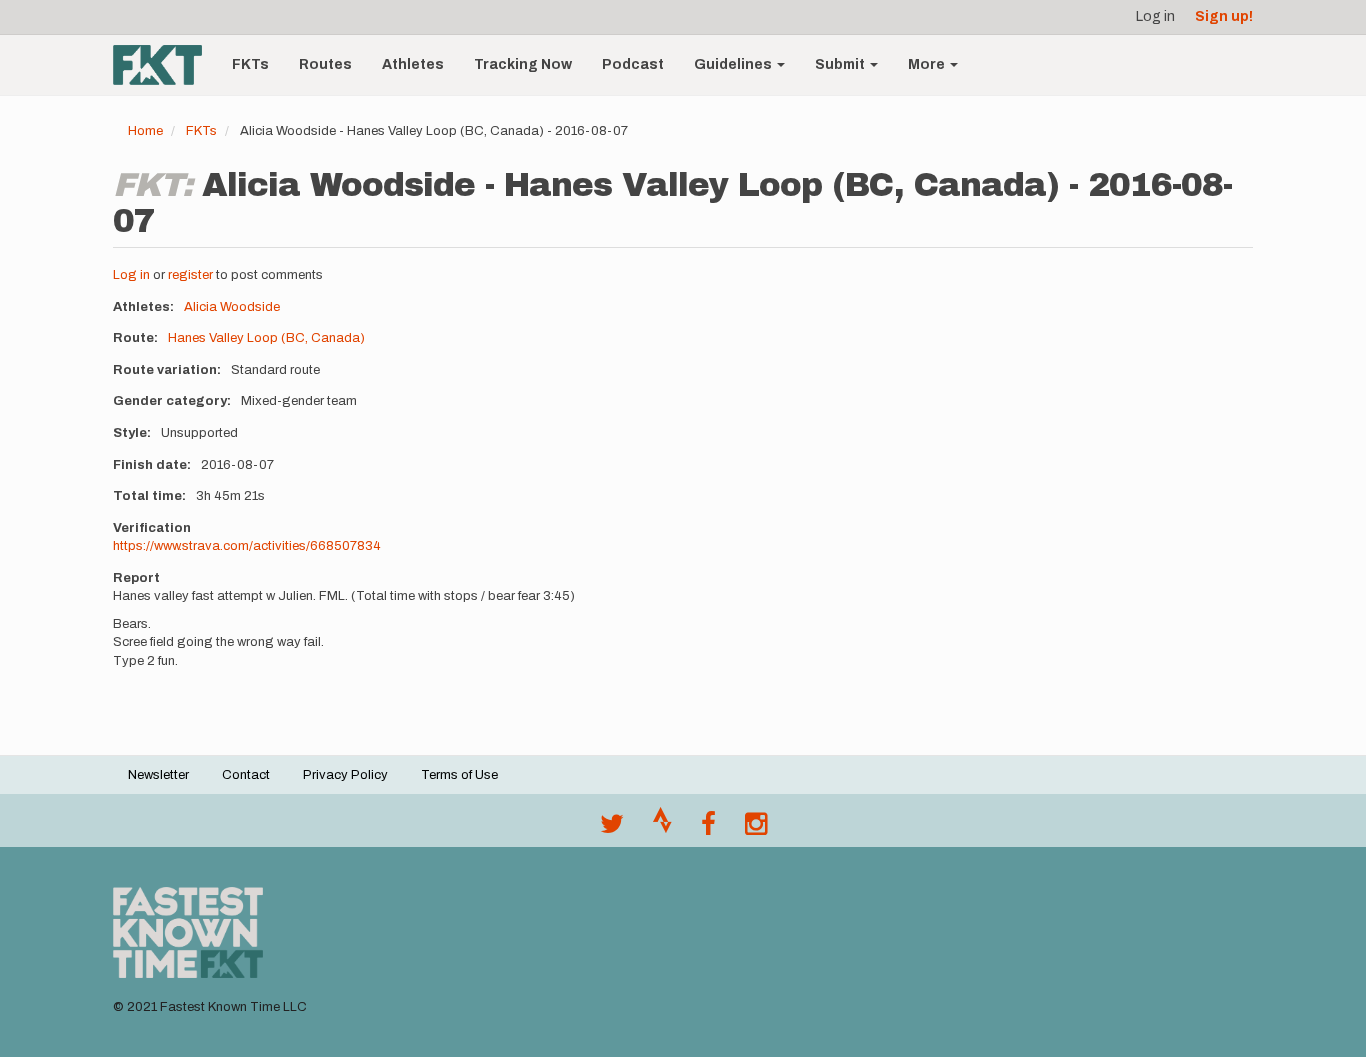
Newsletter (158, 775)
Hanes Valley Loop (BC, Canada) (266, 338)
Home (145, 131)
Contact (246, 775)
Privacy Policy (345, 775)
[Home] (165, 65)
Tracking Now (523, 64)
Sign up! (1224, 16)
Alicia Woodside (232, 307)
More (928, 64)
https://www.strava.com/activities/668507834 (247, 546)
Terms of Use (459, 775)
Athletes (413, 64)
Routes (325, 64)
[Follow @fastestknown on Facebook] (708, 829)
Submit (841, 64)
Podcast (633, 64)
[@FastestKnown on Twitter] (612, 829)
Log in (1155, 16)
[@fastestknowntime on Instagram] (756, 829)
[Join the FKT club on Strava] (662, 829)
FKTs (250, 64)
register (190, 275)
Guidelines (734, 64)
